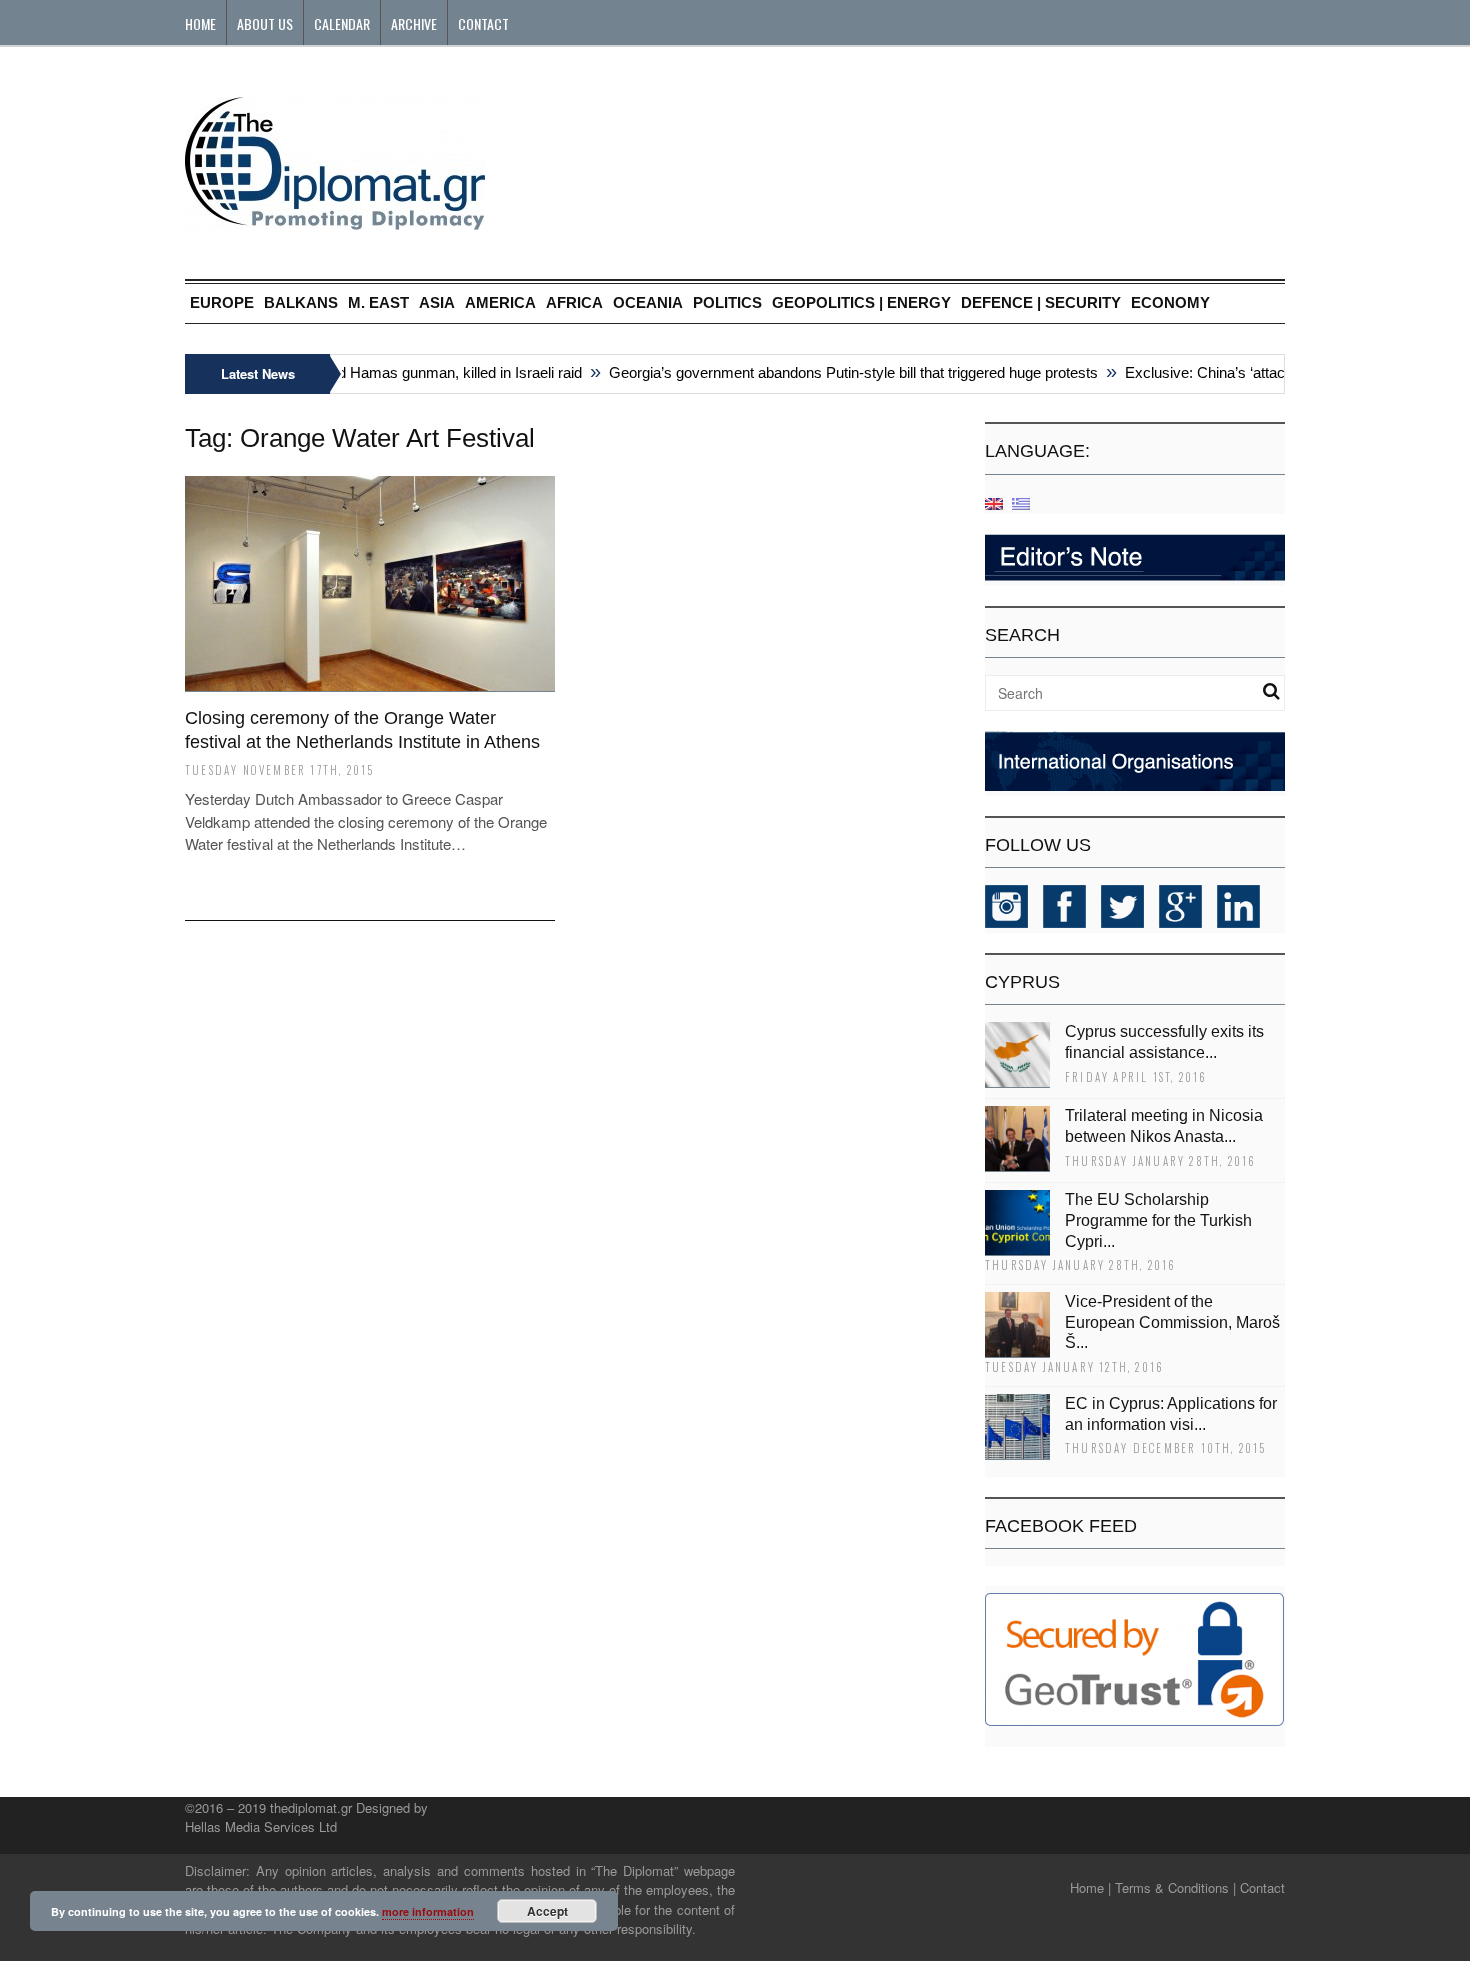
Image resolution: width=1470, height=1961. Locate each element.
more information (428, 1911)
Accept (547, 1911)
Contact (483, 23)
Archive (414, 23)
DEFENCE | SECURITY (1041, 302)
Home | (1090, 1887)
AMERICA (500, 302)
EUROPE (222, 302)
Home (200, 23)
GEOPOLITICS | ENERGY (861, 302)
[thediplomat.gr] (335, 220)
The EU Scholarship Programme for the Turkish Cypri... (1158, 1220)
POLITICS (727, 302)
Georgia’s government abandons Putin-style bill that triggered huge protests (836, 372)
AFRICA (574, 302)
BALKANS (301, 302)
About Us (265, 23)
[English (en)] (994, 502)
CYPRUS (1022, 982)
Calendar (342, 23)
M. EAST (378, 302)
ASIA (437, 302)
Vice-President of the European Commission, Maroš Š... (1172, 1322)
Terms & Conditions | (1175, 1887)
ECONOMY (1170, 302)
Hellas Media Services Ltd (261, 1826)
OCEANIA (648, 302)
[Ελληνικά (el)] (1021, 502)
